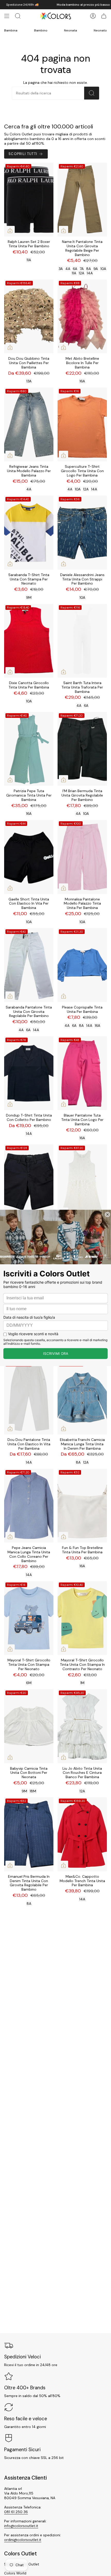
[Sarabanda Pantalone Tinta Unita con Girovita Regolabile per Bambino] (29, 965)
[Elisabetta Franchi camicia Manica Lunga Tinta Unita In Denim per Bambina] (82, 1397)
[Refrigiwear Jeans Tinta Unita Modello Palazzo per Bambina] (29, 425)
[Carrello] (104, 16)
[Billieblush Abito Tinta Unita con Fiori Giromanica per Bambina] (82, 1181)
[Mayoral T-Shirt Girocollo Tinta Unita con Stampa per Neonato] (29, 1618)
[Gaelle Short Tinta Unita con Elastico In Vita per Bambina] (29, 857)
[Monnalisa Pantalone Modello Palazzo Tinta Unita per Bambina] (82, 857)
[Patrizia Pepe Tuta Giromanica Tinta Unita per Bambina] (29, 749)
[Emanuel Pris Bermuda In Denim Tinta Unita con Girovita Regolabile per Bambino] (29, 1834)
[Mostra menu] (7, 16)
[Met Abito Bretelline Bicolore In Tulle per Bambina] (82, 317)
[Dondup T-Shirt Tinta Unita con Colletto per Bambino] (29, 1073)
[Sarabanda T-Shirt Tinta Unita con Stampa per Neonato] (29, 533)
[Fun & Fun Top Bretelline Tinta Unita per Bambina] (82, 1506)
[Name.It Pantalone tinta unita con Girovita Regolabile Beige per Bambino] (82, 200)
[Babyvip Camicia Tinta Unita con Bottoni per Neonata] (29, 1726)
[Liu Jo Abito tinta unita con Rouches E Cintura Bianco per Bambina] (82, 1726)
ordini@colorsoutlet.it (23, 2540)
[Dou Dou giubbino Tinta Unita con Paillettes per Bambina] (29, 317)
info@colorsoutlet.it (21, 2526)
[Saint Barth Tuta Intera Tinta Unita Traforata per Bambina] (82, 641)
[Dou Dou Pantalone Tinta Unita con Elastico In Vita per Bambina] (29, 1397)
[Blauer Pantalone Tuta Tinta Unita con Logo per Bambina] (82, 1073)
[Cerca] (92, 93)
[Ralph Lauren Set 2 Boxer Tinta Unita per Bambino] (29, 200)
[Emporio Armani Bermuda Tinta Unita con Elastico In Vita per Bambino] (29, 1181)
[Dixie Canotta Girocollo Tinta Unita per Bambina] (29, 641)
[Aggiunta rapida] (10, 231)
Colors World (15, 2573)
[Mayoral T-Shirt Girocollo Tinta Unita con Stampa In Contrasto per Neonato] (82, 1618)
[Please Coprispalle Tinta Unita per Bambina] (82, 965)
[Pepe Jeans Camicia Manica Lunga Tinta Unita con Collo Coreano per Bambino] (29, 1506)
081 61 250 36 (16, 2512)
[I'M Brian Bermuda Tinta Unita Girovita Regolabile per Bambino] (82, 749)
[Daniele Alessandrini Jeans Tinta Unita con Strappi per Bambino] (82, 533)
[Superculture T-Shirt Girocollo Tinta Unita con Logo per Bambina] (82, 425)
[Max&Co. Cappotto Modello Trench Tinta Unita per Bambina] (82, 1834)
